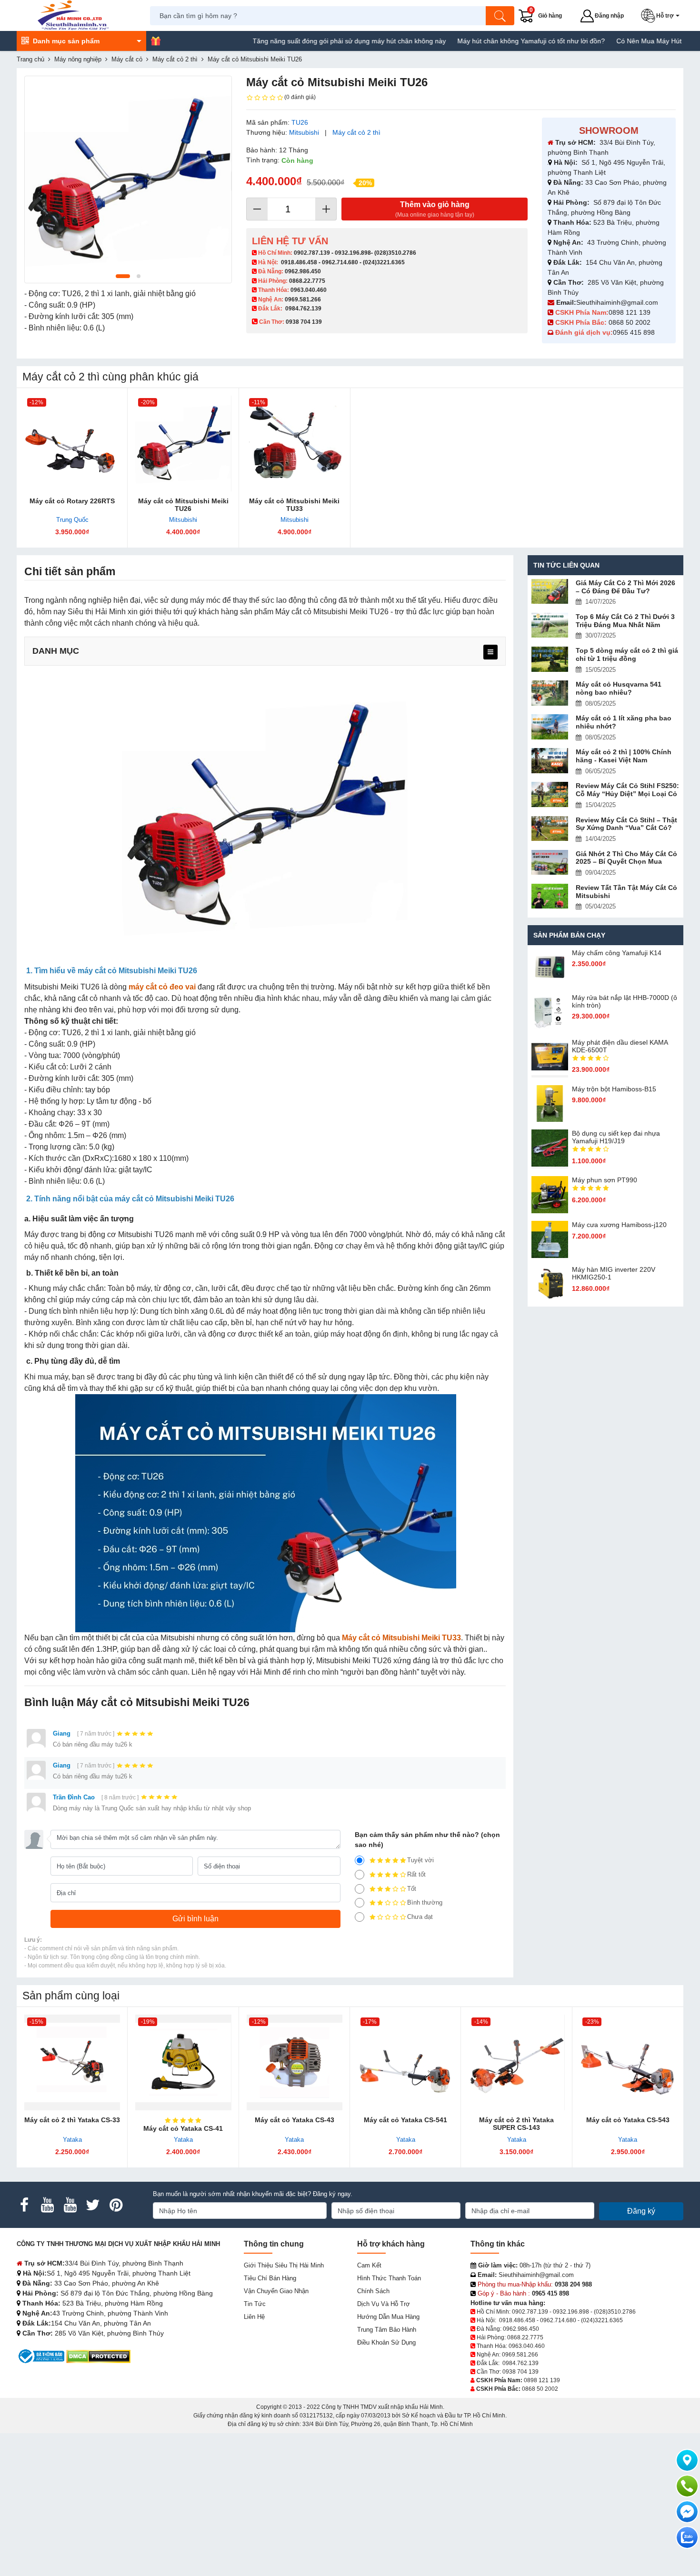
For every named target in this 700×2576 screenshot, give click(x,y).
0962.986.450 (303, 271)
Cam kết (369, 2265)
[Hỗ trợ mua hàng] (687, 2486)
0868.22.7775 (307, 281)
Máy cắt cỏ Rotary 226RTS (72, 501)
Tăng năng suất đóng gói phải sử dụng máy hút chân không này (294, 41)
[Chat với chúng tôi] (687, 2537)
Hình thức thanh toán (389, 2278)
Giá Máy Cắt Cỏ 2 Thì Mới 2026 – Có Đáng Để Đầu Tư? (625, 587)
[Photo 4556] (128, 180)
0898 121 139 (630, 312)
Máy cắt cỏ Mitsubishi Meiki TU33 (294, 505)
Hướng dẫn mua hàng (388, 2317)
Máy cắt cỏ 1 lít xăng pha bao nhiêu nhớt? (624, 722)
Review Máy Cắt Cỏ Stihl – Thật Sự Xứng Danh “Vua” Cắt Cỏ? (626, 824)
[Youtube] (47, 2205)
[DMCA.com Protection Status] (98, 2356)
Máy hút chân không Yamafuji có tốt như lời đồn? (476, 41)
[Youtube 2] (70, 2205)
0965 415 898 (634, 332)
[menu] (490, 652)
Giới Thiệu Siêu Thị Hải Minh (284, 2265)
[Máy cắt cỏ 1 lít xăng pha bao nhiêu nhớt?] (550, 727)
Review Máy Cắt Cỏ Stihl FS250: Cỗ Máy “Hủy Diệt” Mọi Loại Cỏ (627, 790)
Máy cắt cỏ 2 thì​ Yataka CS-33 (72, 2120)
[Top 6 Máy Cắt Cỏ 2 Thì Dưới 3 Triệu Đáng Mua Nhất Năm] (550, 625)
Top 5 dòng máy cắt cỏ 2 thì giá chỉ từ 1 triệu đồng (627, 654)
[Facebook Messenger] (687, 2512)
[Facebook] (24, 2205)
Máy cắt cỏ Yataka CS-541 (405, 2120)
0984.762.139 (303, 309)
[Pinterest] (116, 2205)
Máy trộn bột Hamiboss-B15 (614, 1089)
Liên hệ (254, 2317)
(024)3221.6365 (384, 262)
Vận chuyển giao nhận (276, 2291)
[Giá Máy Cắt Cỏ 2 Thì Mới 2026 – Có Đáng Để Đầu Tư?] (550, 592)
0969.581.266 (303, 300)
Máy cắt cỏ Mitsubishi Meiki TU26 (183, 505)
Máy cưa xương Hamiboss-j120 (619, 1225)
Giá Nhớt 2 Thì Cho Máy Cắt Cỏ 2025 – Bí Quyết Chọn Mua (626, 858)
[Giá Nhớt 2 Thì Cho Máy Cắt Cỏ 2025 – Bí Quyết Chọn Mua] (550, 863)
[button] (662, 16)
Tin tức (255, 2304)
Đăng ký (641, 2211)
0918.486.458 (299, 262)
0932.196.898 (353, 253)
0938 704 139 (520, 2372)
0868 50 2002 (630, 322)
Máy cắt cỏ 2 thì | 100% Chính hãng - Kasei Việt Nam (624, 756)
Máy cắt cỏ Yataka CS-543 (628, 2120)
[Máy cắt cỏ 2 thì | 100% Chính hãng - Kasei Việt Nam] (550, 761)
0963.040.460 (309, 290)
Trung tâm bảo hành (387, 2330)
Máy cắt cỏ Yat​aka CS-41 (183, 2128)
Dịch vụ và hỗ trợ (384, 2304)
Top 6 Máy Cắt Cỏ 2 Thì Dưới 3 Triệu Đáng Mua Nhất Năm (625, 621)
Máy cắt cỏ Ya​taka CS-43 (295, 2120)
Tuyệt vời (420, 1860)
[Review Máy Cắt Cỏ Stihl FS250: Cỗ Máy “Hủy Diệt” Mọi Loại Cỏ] (550, 794)
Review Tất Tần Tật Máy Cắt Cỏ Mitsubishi (626, 892)
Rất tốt (416, 1874)
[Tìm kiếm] (500, 16)
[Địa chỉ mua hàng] (687, 2460)
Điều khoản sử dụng (386, 2342)
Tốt (412, 1889)
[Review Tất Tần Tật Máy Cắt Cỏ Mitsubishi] (550, 896)
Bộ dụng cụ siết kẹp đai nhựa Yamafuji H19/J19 (616, 1137)
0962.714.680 (340, 262)
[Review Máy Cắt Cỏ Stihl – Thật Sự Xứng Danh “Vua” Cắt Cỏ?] (550, 829)
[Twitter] (93, 2205)
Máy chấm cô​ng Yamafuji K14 (617, 953)
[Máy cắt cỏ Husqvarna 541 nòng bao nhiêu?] (550, 693)
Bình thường (425, 1902)
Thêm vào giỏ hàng (435, 209)
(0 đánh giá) (300, 97)
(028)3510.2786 (395, 253)
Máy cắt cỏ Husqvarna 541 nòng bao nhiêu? (619, 688)
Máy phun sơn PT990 (605, 1180)
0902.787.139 (312, 253)
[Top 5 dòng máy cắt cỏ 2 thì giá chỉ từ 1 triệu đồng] (550, 659)
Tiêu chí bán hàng (270, 2278)
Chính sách (373, 2291)
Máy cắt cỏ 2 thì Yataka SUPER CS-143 (516, 2124)
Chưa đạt (420, 1917)
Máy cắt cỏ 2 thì (356, 132)
